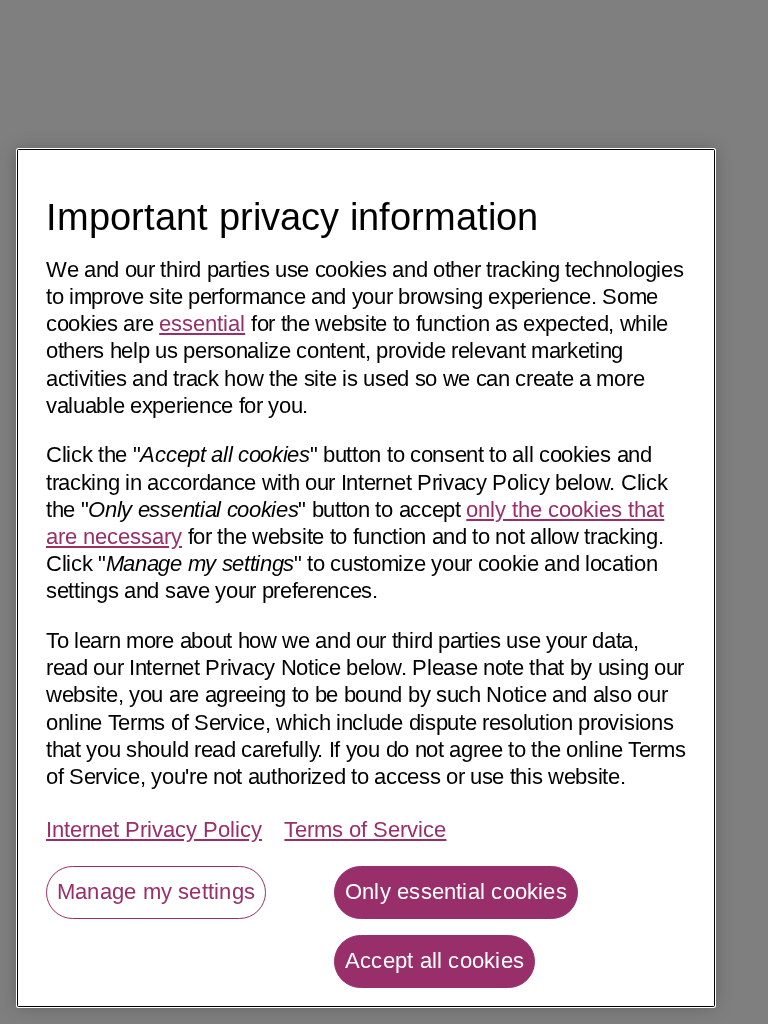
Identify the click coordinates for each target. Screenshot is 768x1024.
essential (202, 323)
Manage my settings (156, 891)
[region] (366, 578)
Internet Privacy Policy (154, 829)
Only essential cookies (456, 891)
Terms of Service (365, 829)
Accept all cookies (434, 960)
